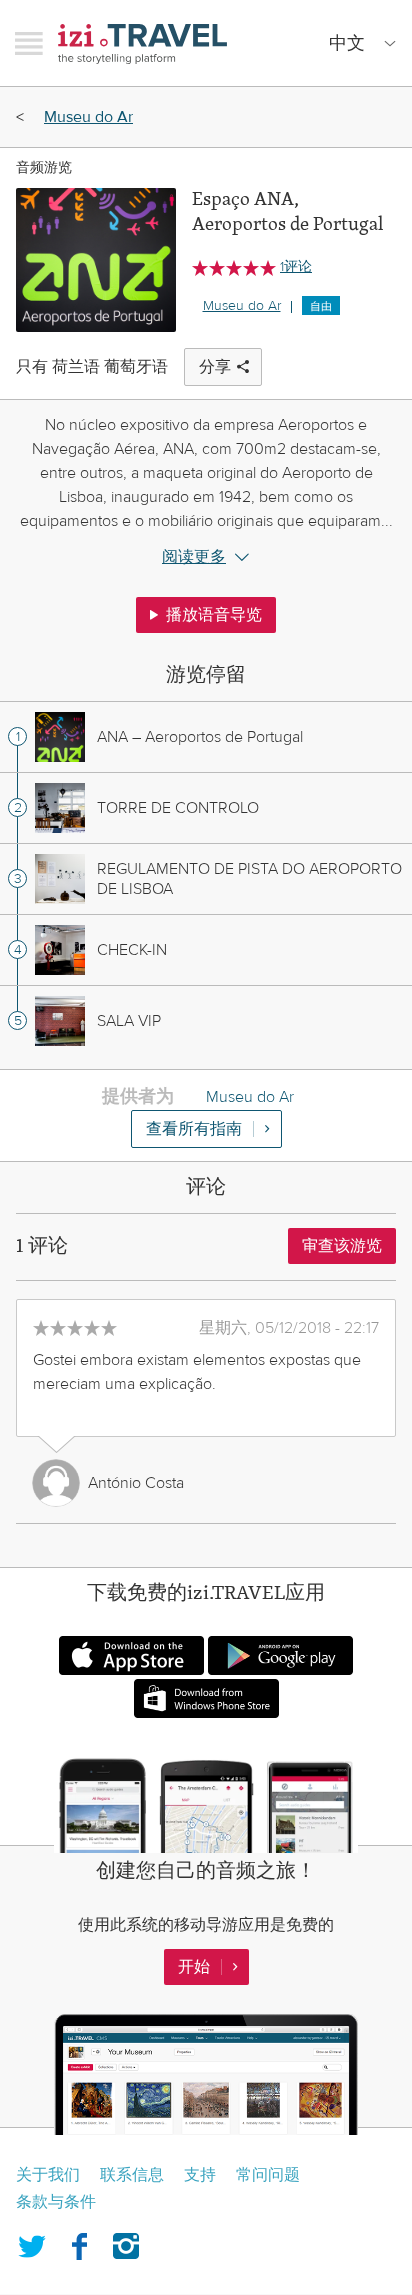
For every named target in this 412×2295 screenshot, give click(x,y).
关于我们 (48, 2175)
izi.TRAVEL (142, 43)
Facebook (79, 2242)
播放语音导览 (214, 615)
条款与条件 (56, 2202)
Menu (29, 43)
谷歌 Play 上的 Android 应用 (280, 1655)
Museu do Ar (88, 117)
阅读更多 (194, 557)
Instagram (126, 2242)
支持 (200, 2175)
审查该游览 (342, 1246)
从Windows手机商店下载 (206, 1698)
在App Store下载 (131, 1655)
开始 (194, 1967)
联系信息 (132, 2175)
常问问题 (268, 2175)
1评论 (296, 267)
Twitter (32, 2242)
